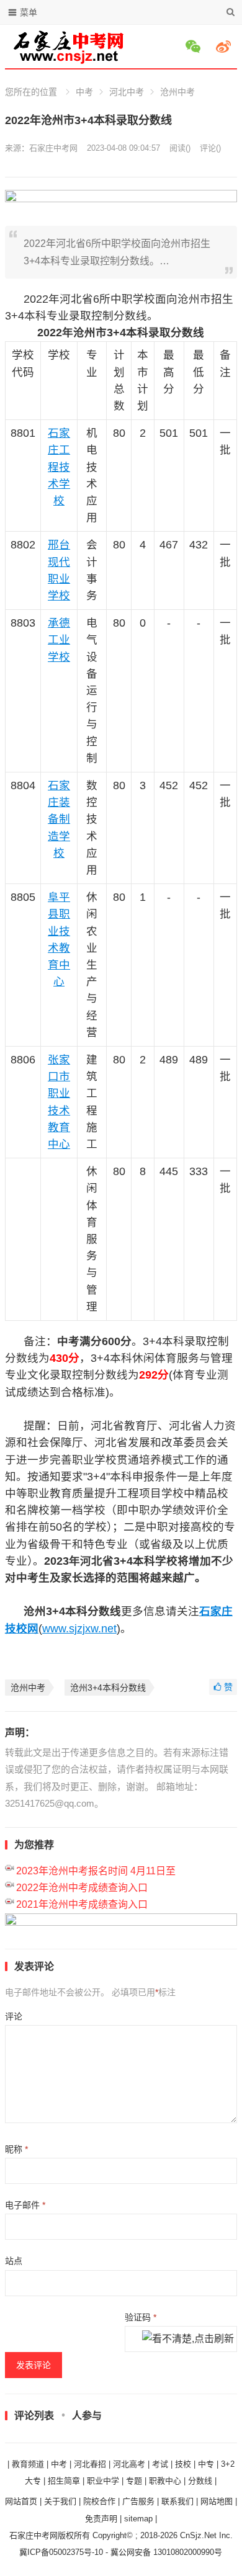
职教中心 (165, 2481)
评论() (210, 148)
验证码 (141, 2317)
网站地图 (217, 2501)
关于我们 (60, 2501)
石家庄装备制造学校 (59, 819)
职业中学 (103, 2481)
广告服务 (138, 2501)
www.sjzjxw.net (79, 1629)
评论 (14, 2016)
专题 (134, 2481)
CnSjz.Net (198, 2535)
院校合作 (99, 2501)
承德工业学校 (59, 640)
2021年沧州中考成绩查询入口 (82, 1904)
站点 (14, 2261)
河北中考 (127, 92)
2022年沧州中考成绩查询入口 (82, 1888)
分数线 (200, 2481)
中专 (206, 2464)
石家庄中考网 (53, 148)
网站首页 (21, 2501)
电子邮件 (25, 2205)
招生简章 (64, 2481)
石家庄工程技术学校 (59, 467)
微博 (225, 47)
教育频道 (28, 2464)
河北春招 (90, 2464)
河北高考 (129, 2464)
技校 (183, 2464)
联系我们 (177, 2501)
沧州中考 (177, 92)
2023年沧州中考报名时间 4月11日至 (96, 1871)
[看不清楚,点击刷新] (188, 2340)
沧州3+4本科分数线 (108, 1688)
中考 (84, 92)
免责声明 (101, 2519)
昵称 (16, 2149)
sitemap (138, 2519)
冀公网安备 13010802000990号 (166, 2552)
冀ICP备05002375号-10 (61, 2552)
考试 (160, 2464)
